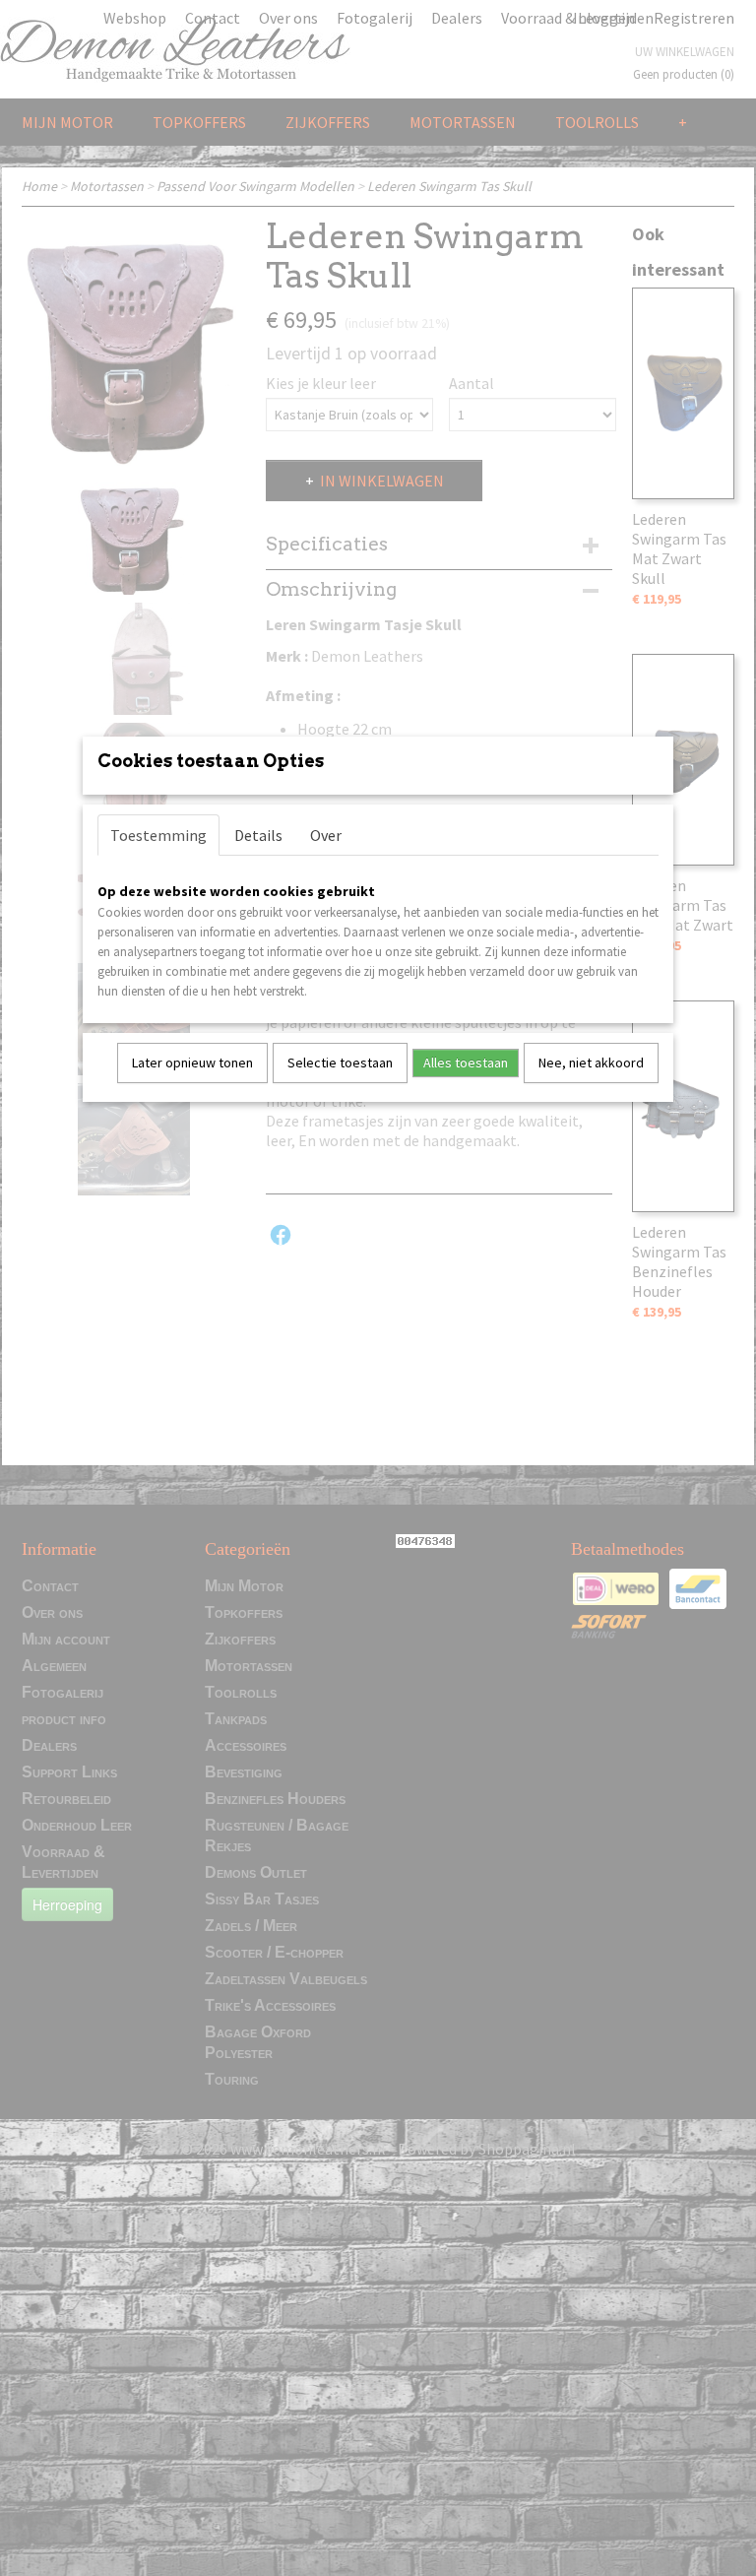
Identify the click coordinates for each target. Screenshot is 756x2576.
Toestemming (158, 835)
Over (326, 835)
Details (258, 835)
